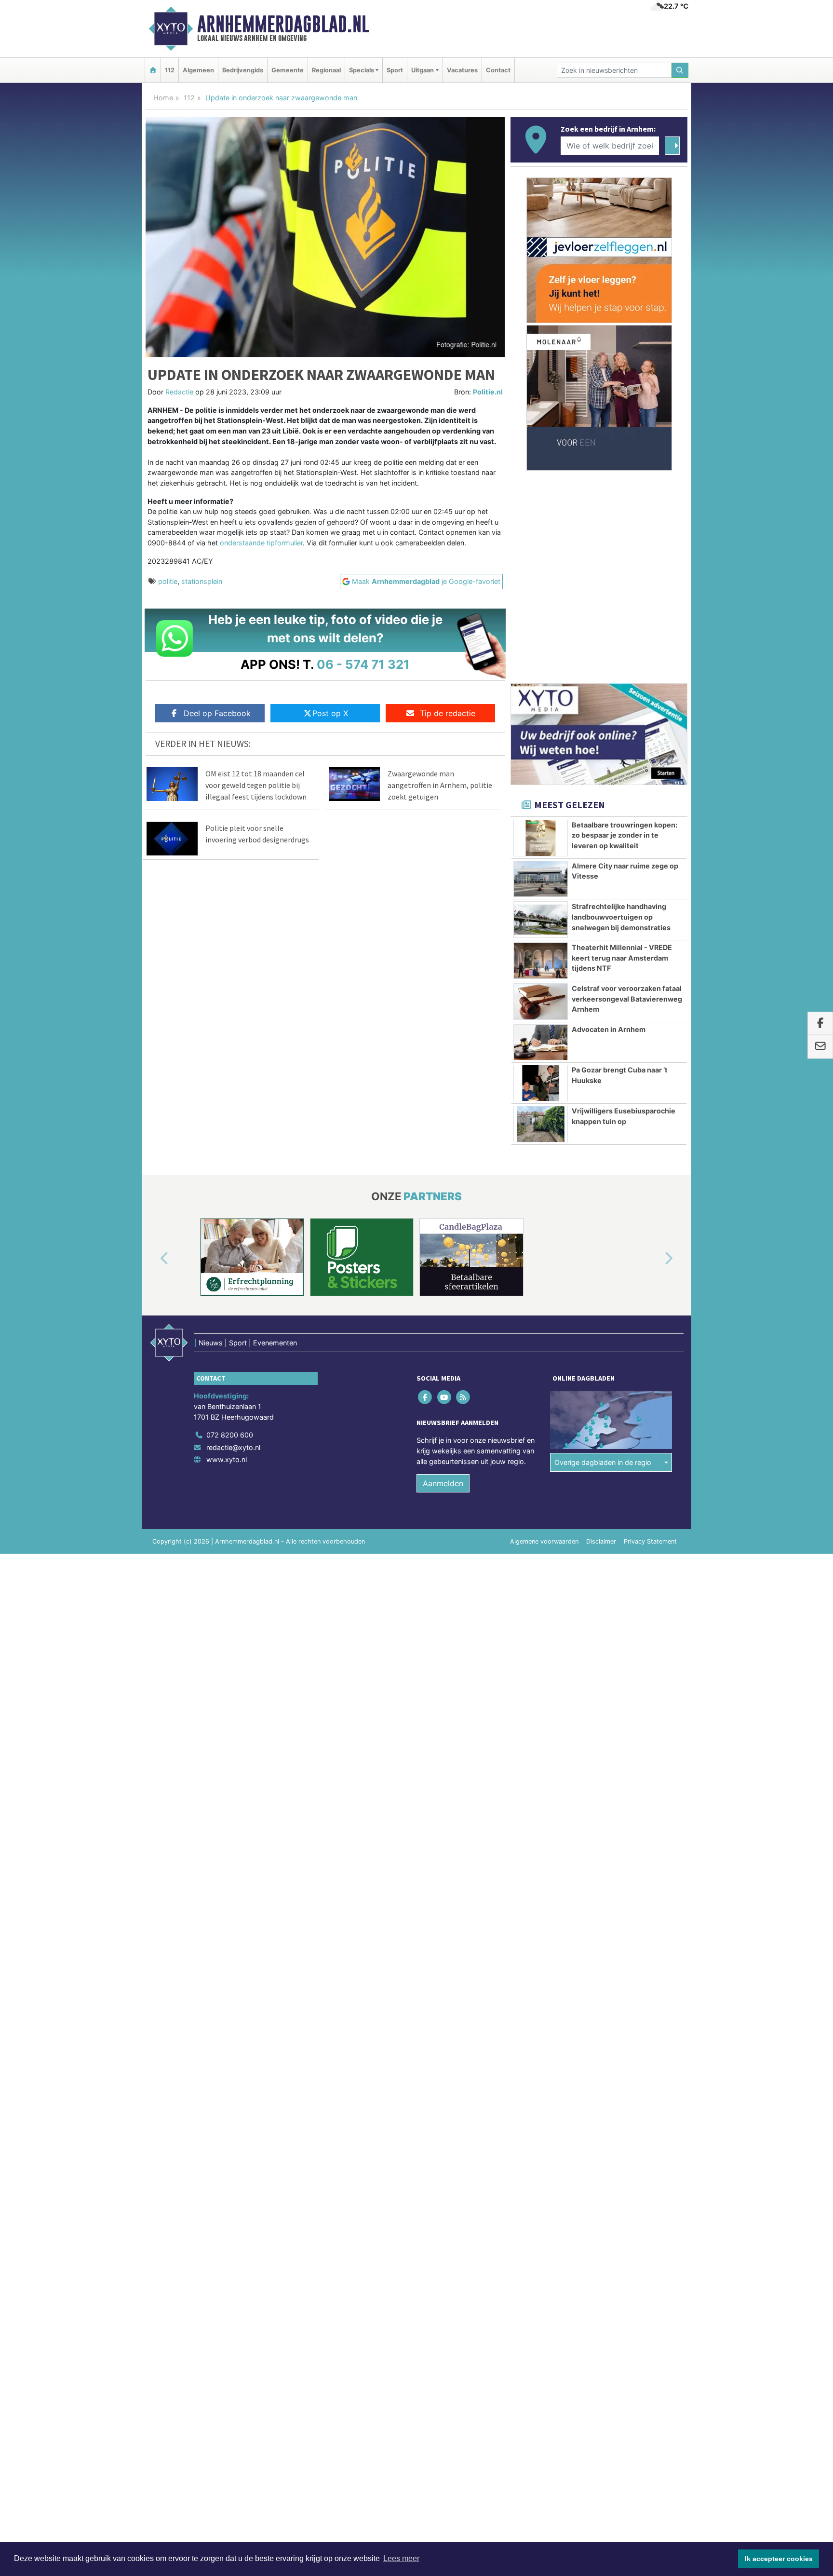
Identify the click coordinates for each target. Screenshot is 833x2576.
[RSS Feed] (464, 1397)
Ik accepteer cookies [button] (779, 2559)
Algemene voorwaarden (544, 1541)
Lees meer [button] (401, 2558)
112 (170, 70)
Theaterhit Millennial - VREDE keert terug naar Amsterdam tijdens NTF (622, 958)
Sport (395, 70)
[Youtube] (445, 1397)
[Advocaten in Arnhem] (541, 1043)
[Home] (153, 70)
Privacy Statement (650, 1541)
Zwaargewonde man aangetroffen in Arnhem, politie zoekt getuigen (440, 785)
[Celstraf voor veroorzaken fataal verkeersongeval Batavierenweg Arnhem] (541, 1002)
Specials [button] (362, 70)
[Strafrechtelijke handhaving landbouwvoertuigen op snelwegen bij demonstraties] (541, 920)
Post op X (330, 713)
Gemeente (288, 70)
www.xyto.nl (227, 1459)
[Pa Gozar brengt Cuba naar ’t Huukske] (541, 1083)
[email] (820, 1047)
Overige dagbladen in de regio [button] (603, 1462)
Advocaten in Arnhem (609, 1029)
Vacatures (462, 70)
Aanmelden (443, 1483)
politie (168, 581)
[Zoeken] (680, 70)
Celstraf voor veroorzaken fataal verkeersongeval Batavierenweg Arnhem (627, 999)
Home (163, 98)
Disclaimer (601, 1541)
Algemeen (198, 70)
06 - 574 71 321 (363, 664)
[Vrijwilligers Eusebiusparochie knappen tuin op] (541, 1124)
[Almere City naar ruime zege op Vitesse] (541, 879)
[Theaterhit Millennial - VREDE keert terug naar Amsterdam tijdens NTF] (541, 961)
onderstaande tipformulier (261, 543)
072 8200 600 (230, 1435)
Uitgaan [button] (423, 70)
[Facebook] (426, 1397)
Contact (498, 70)
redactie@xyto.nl (233, 1447)
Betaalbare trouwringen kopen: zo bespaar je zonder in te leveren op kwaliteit (625, 835)
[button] (153, 1259)
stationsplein (202, 581)
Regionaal (326, 70)
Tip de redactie (448, 713)
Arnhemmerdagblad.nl (283, 24)
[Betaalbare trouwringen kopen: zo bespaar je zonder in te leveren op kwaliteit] (541, 838)
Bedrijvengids (243, 70)
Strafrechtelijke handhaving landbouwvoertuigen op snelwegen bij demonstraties (621, 917)
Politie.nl (488, 392)
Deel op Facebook (217, 713)
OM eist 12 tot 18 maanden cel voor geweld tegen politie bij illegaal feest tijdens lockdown (256, 785)
